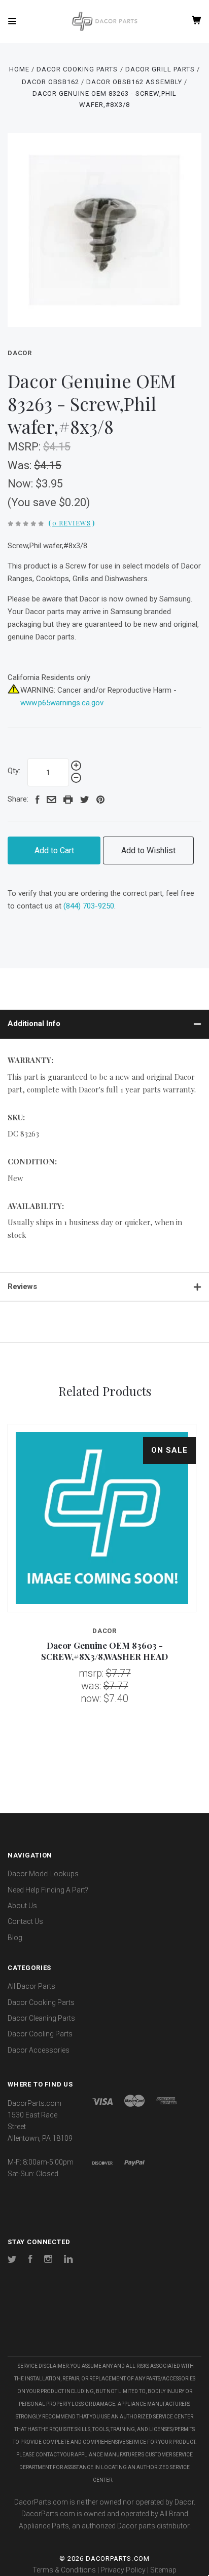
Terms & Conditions (64, 2570)
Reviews (22, 1286)
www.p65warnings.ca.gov (62, 703)
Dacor (20, 353)
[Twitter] (12, 2260)
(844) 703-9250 (89, 906)
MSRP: (25, 447)
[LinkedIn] (68, 2260)
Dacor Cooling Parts (40, 2034)
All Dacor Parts (31, 1986)
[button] (104, 2326)
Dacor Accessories (39, 2050)
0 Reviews (72, 523)
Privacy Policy (123, 2570)
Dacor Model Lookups (43, 1874)
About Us (22, 1906)
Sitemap (163, 2570)
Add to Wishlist (148, 850)
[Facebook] (30, 2260)
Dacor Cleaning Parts (41, 2018)
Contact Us (25, 1921)
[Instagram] (48, 2260)
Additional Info (34, 1024)
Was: (21, 465)
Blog (15, 1938)
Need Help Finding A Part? (48, 1890)
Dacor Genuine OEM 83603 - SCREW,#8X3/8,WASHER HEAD (104, 1651)
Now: (22, 484)
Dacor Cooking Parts (41, 2002)
